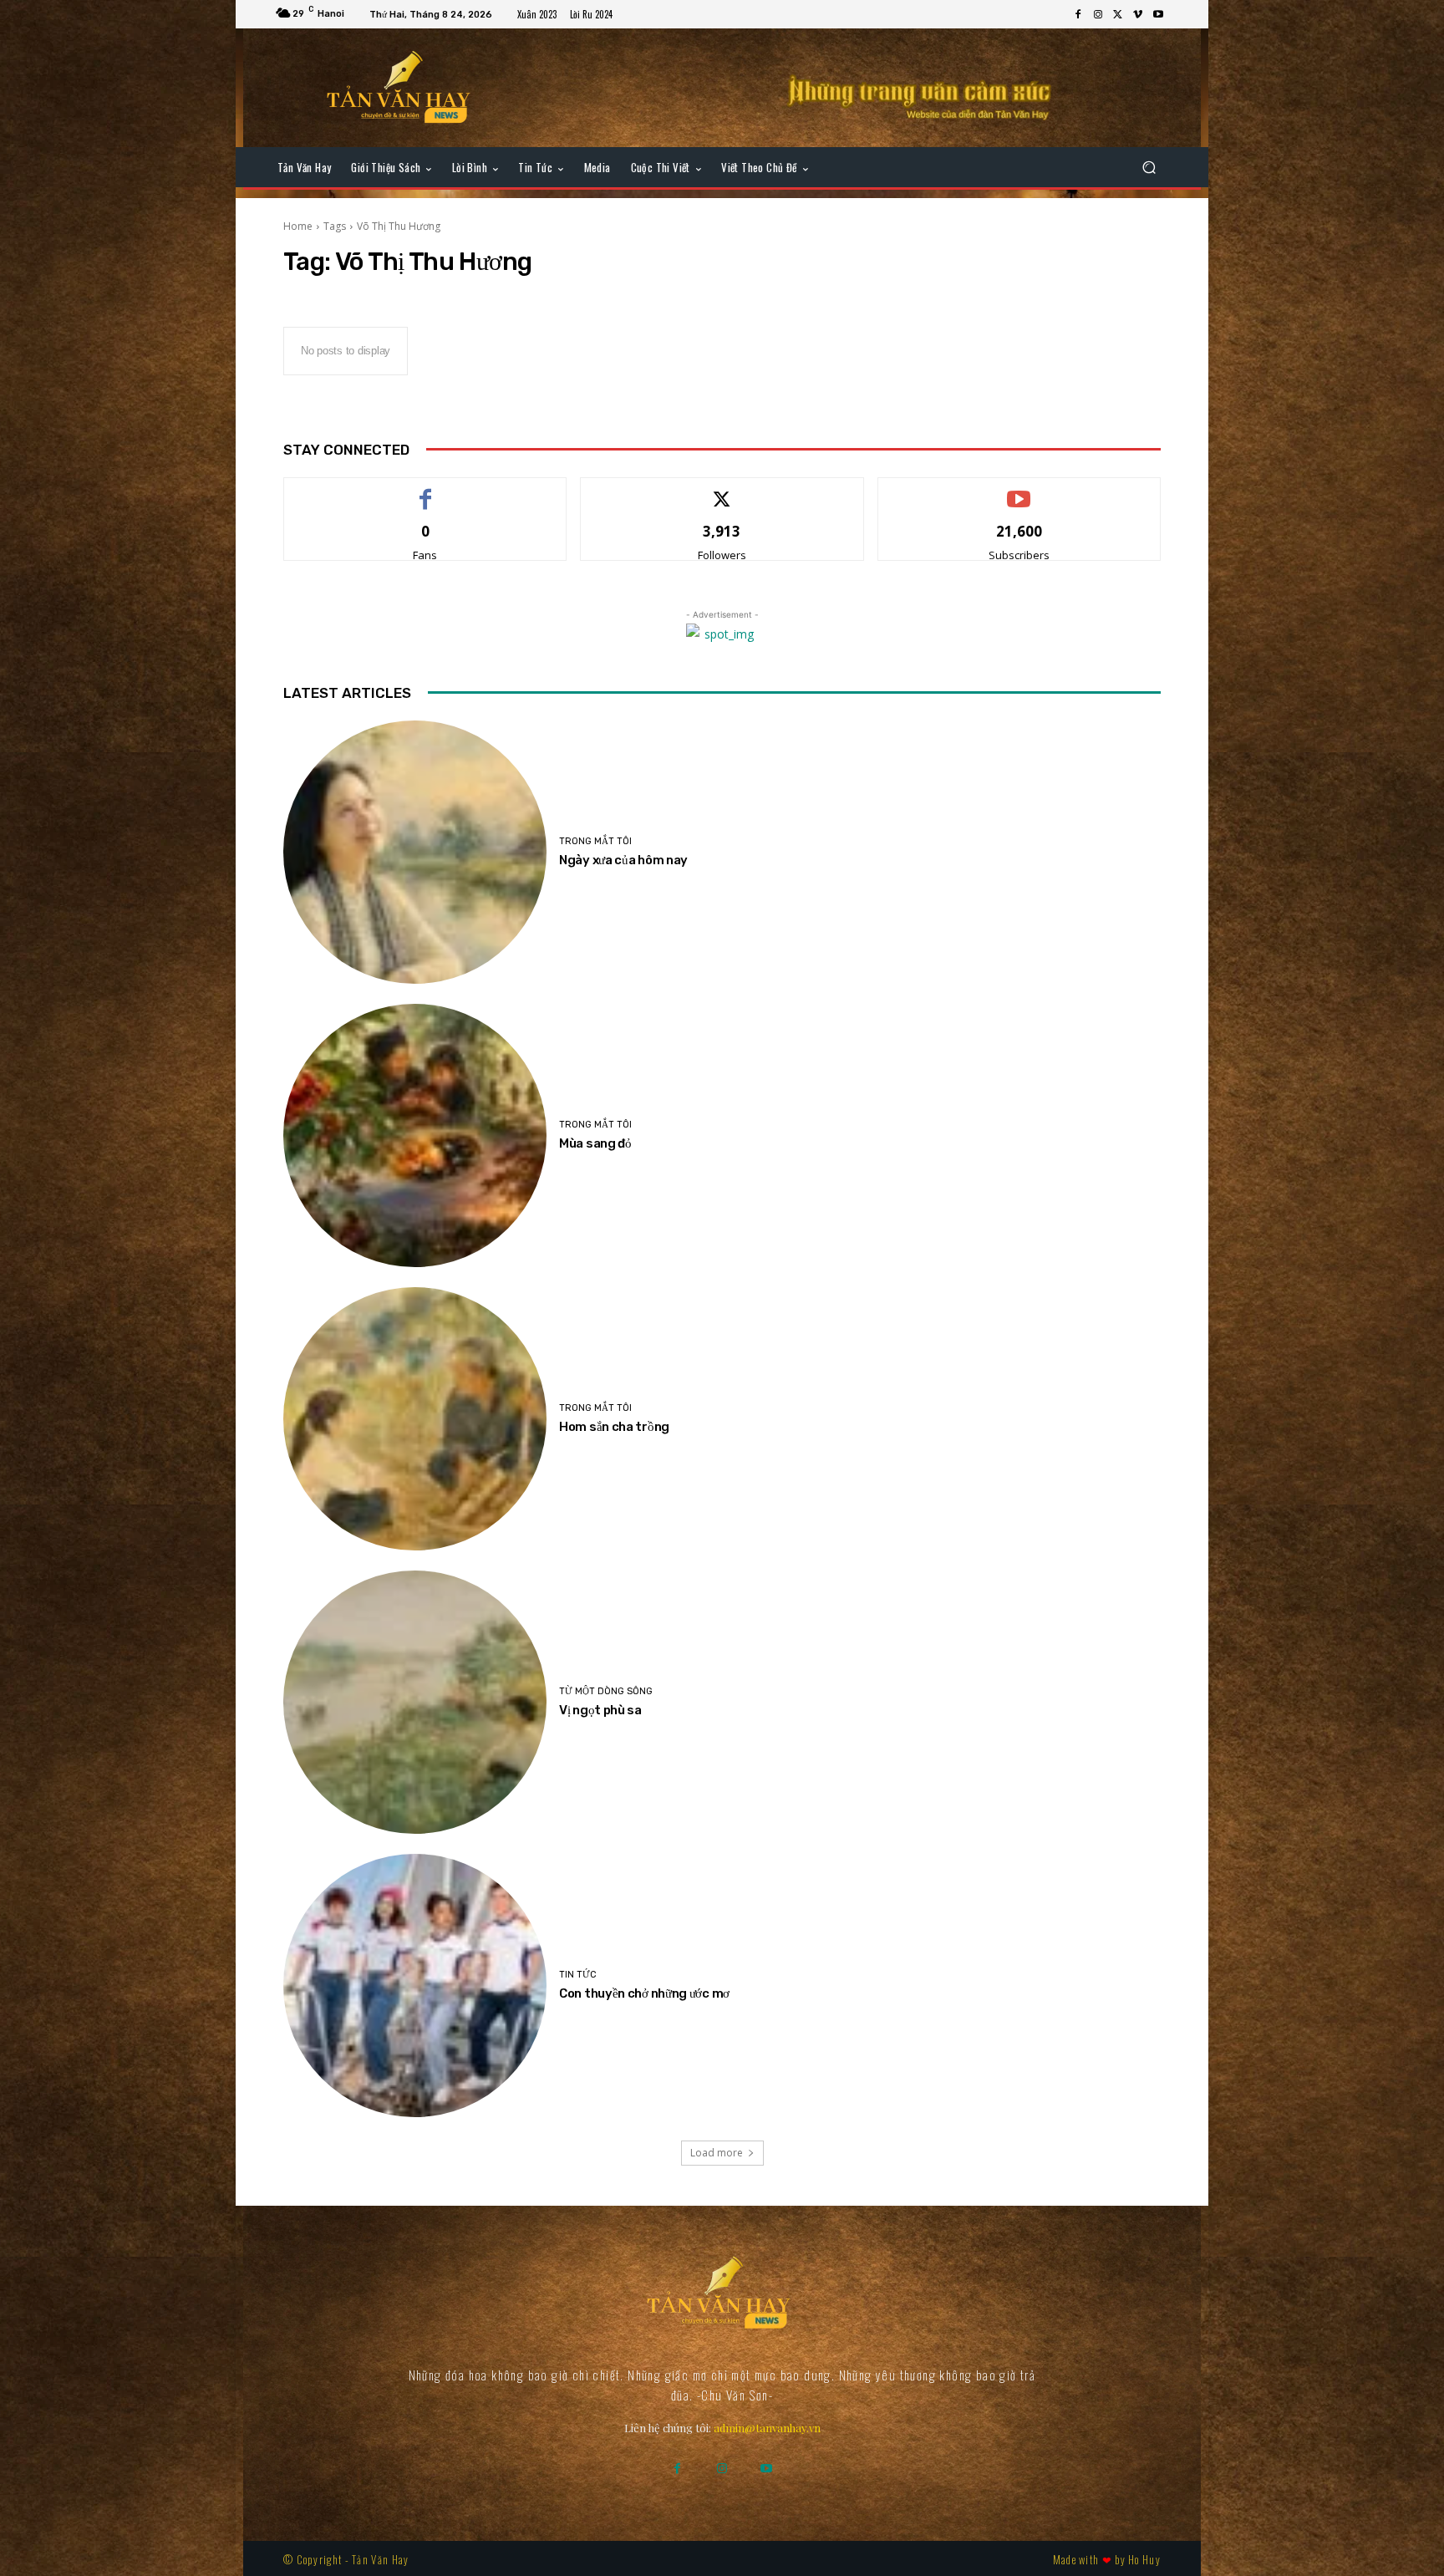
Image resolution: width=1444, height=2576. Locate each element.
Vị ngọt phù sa (600, 1710)
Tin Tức (578, 1975)
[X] (1118, 15)
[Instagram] (1098, 15)
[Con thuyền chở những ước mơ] (415, 1985)
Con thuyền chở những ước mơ (644, 1993)
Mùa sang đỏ (595, 1143)
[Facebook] (1078, 15)
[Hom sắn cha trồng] (415, 1419)
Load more (717, 2153)
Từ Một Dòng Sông (606, 1691)
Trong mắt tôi (595, 841)
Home (298, 226)
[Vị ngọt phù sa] (415, 1702)
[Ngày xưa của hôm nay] (415, 852)
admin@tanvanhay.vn (767, 2428)
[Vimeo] (1138, 15)
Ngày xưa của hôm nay (623, 860)
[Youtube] (1158, 15)
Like (426, 490)
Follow (722, 490)
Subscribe (1019, 490)
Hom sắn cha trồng (614, 1427)
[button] (1149, 168)
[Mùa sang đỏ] (415, 1135)
